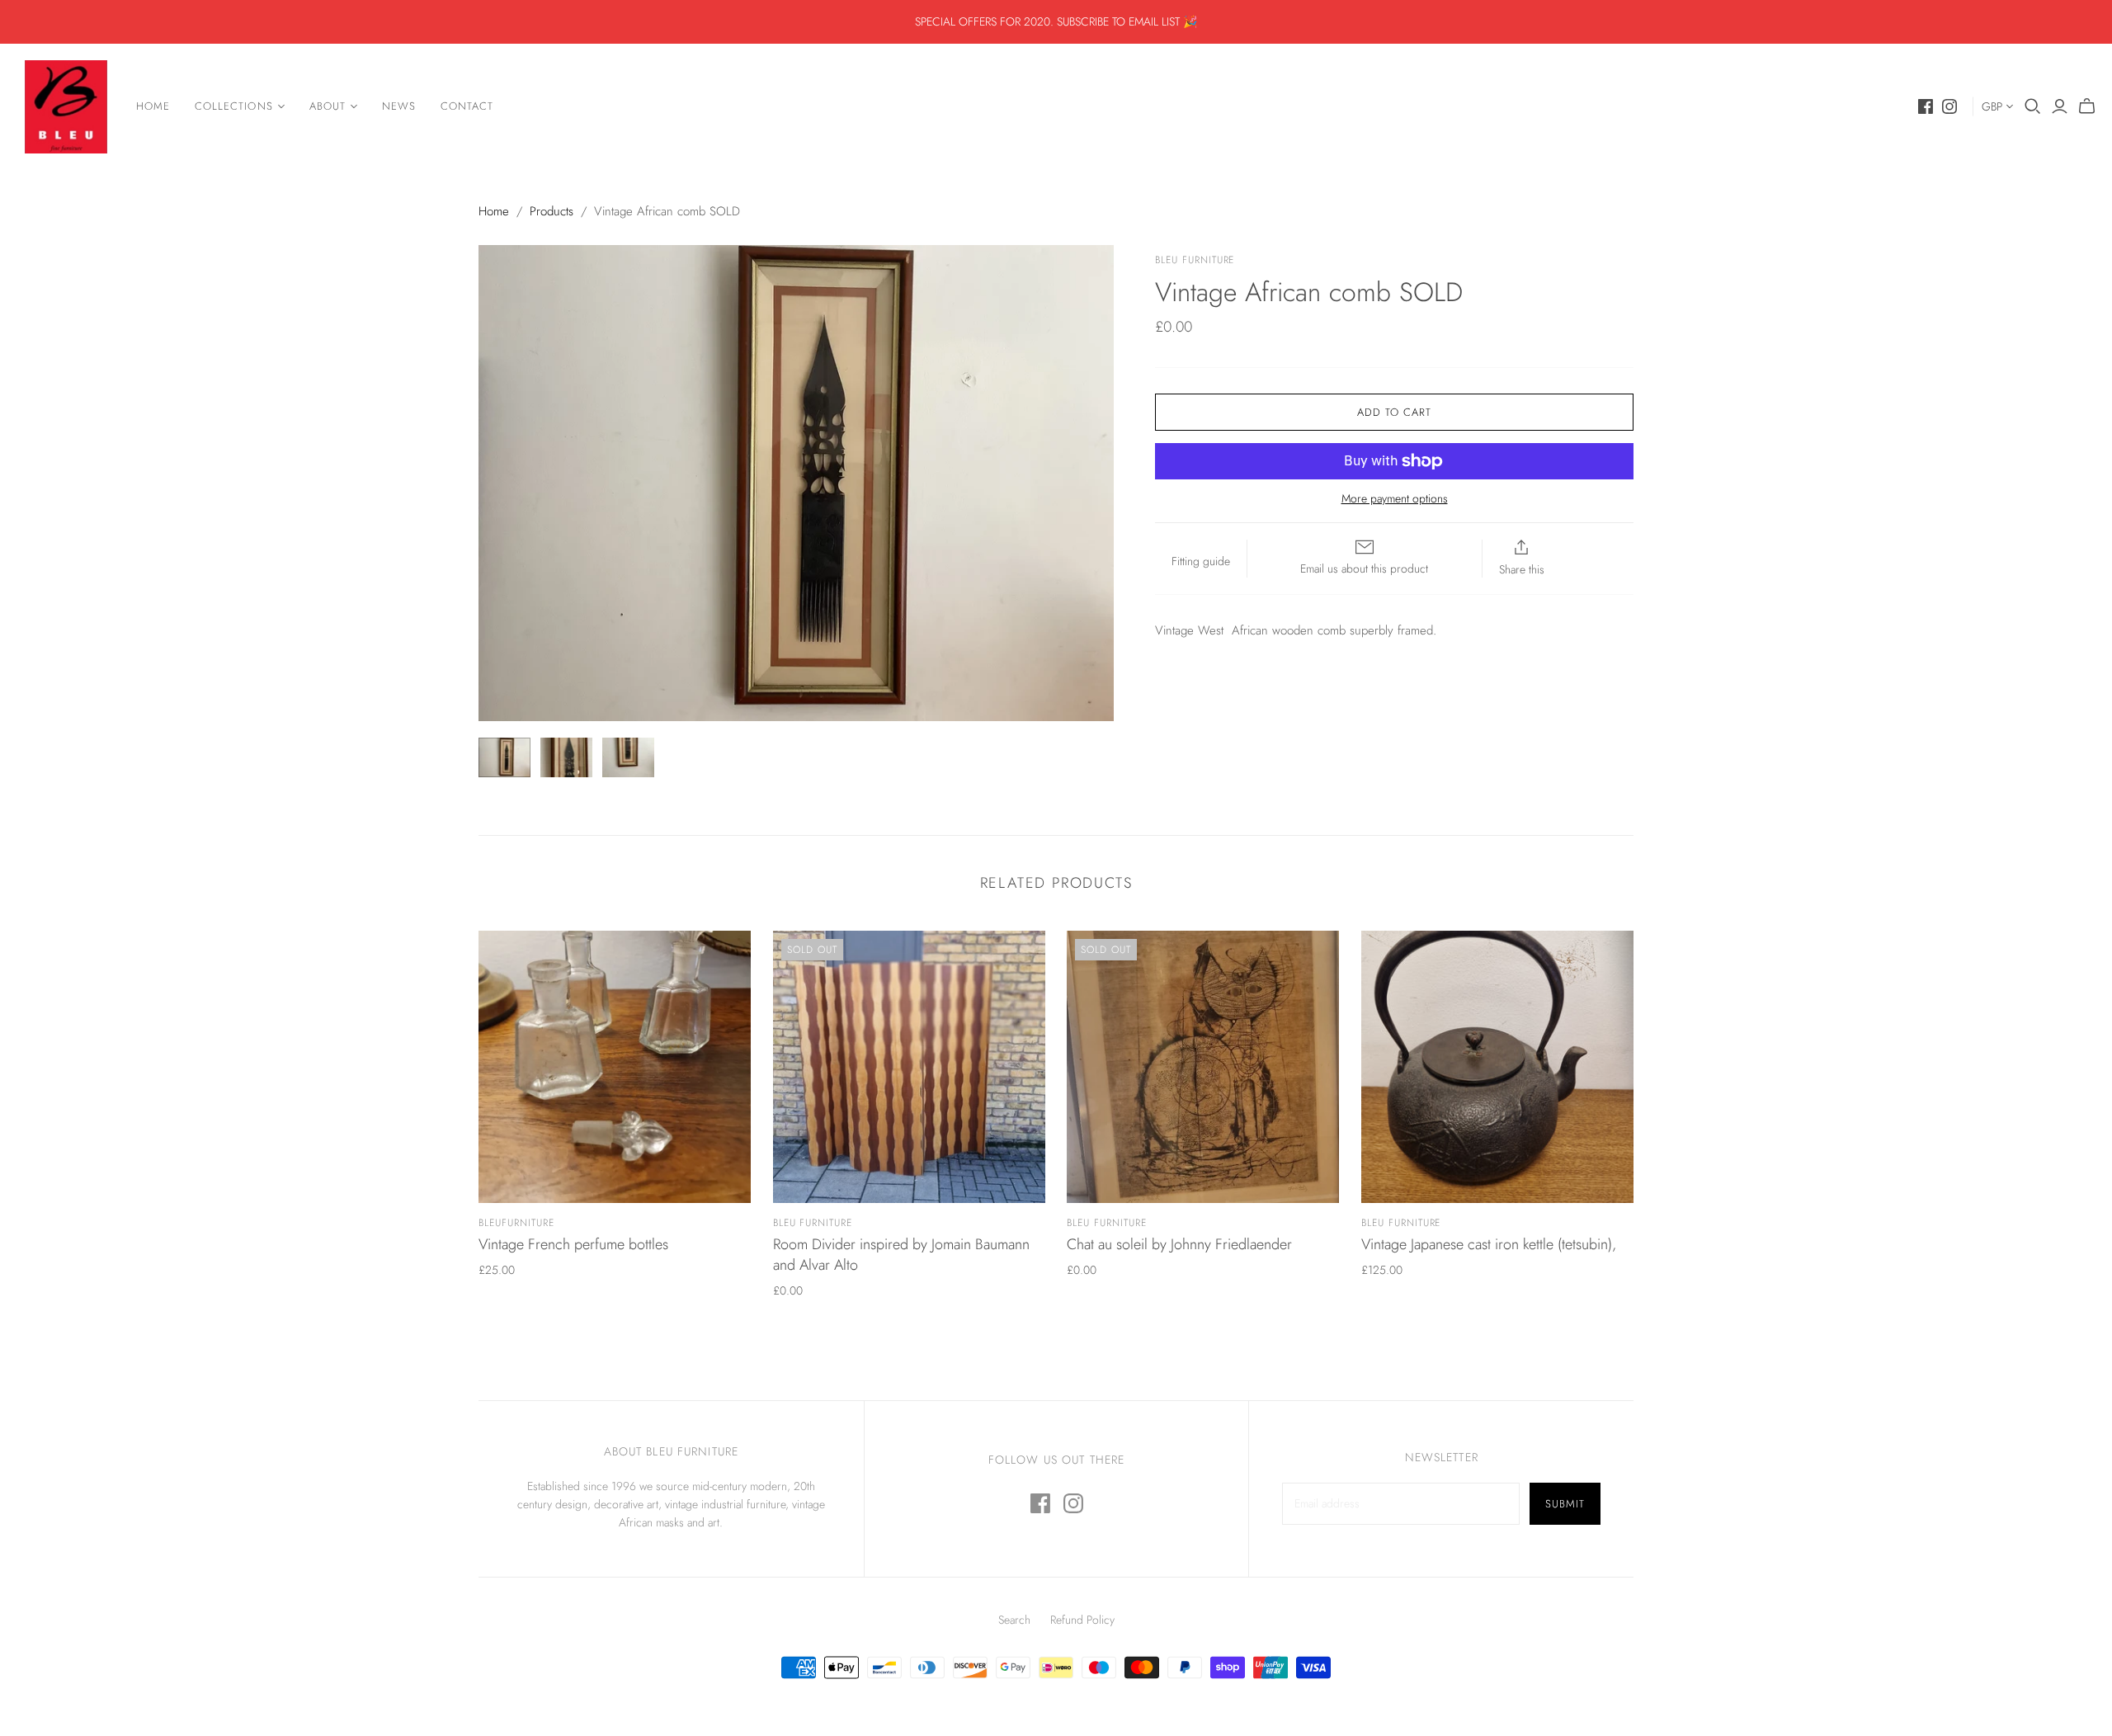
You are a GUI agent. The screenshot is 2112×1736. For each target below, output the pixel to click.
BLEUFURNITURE (516, 1223)
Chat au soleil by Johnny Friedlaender (1179, 1244)
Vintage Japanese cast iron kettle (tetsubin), (1489, 1244)
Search (1014, 1620)
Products (552, 211)
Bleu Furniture (813, 1223)
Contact (467, 106)
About (328, 106)
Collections (233, 106)
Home (153, 106)
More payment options (1395, 499)
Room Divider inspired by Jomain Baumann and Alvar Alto (901, 1255)
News (399, 106)
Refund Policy (1082, 1620)
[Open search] (2033, 106)
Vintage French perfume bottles (573, 1244)
